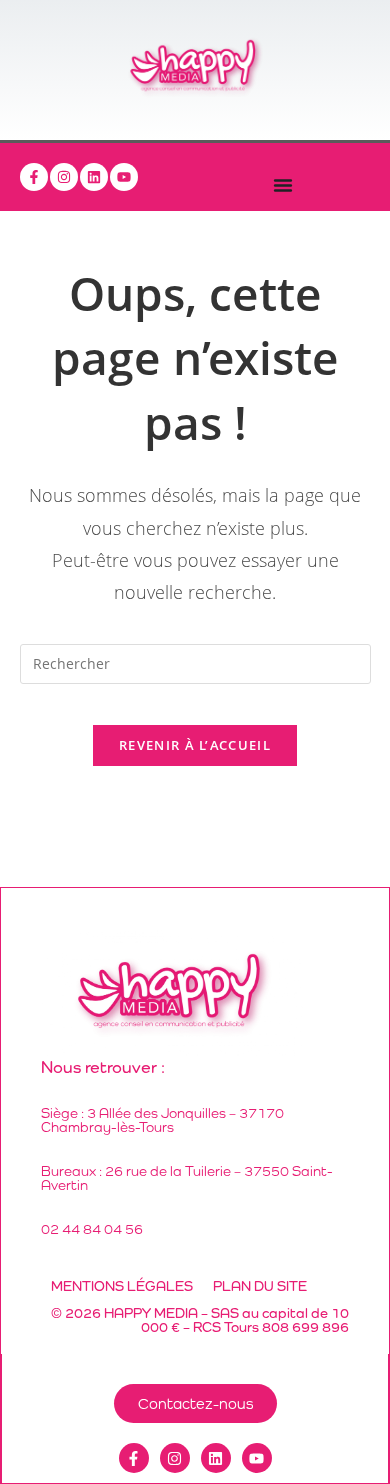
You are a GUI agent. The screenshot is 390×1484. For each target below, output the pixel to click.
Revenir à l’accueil (195, 745)
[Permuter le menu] (283, 185)
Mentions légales (122, 1286)
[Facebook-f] (34, 177)
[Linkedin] (94, 177)
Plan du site (260, 1286)
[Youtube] (124, 177)
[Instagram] (64, 177)
